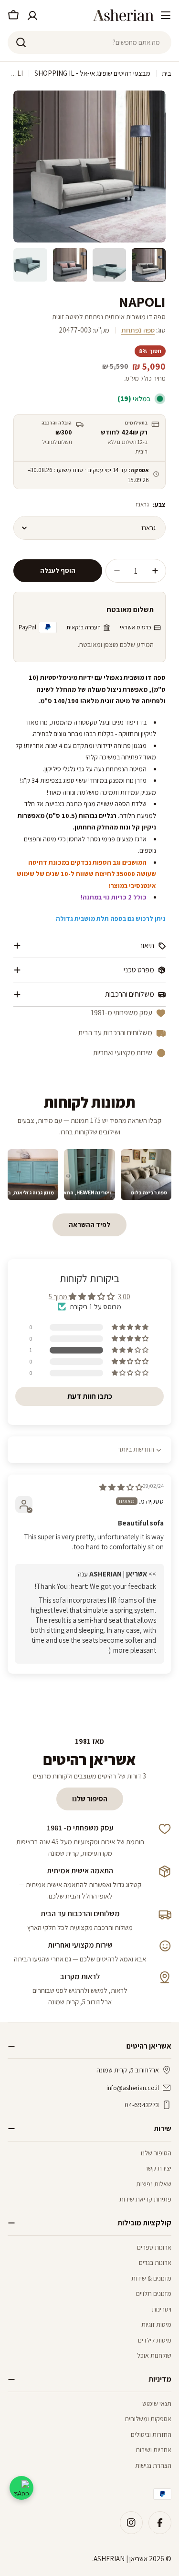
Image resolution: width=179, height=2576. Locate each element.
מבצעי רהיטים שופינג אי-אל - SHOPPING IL (92, 73)
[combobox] (89, 42)
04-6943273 (142, 2105)
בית (167, 73)
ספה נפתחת (138, 330)
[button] (131, 1350)
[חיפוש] (21, 42)
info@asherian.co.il (133, 2088)
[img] (121, 1487)
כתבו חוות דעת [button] (90, 1396)
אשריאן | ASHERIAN (121, 2559)
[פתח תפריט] (166, 15)
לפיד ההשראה (89, 1225)
